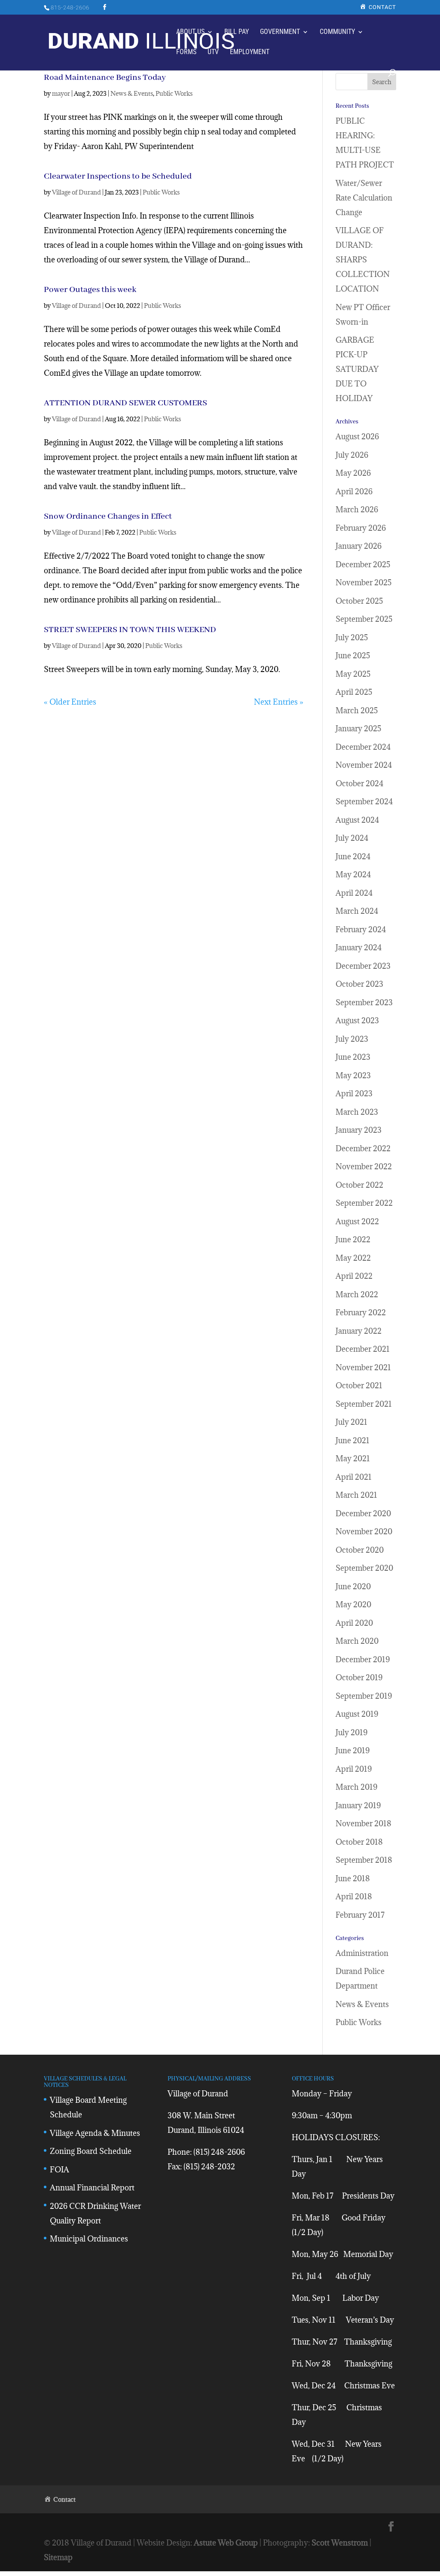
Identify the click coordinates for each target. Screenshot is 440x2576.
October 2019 (359, 1677)
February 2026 (361, 528)
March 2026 (357, 509)
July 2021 (351, 1422)
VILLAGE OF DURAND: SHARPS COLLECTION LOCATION (363, 260)
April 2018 (354, 1896)
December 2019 (363, 1659)
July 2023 (352, 1039)
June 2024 (353, 856)
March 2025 (357, 710)
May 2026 (353, 473)
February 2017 (360, 1915)
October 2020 (360, 1550)
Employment (250, 52)
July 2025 (352, 637)
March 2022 (357, 1294)
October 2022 (359, 1185)
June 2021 (353, 1440)
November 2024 (364, 765)
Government (280, 32)
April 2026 (354, 491)
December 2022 (363, 1148)
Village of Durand (76, 192)
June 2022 (353, 1239)
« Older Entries (70, 702)
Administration (362, 1953)
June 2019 (353, 1750)
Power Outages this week (90, 290)
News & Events (132, 93)
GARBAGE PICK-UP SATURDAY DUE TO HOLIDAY (357, 369)
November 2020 (364, 1531)
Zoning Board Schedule (91, 2151)
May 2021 (353, 1458)
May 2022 (353, 1258)
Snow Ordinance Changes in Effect (108, 516)
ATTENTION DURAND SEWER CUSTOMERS (125, 403)
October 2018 (359, 1842)
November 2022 (364, 1166)
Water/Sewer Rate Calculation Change (364, 198)
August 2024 (357, 820)
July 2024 (352, 838)
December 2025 (363, 564)
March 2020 (357, 1641)
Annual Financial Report (92, 2188)
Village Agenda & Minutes (95, 2133)
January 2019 (358, 1805)
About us (190, 32)
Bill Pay (237, 32)
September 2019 (364, 1696)
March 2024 (357, 911)
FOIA (60, 2170)
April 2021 (354, 1477)
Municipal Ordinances (89, 2239)
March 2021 (356, 1495)
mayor (61, 93)
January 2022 (359, 1331)
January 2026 (359, 546)
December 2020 (363, 1513)
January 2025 (358, 728)
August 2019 (357, 1714)
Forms (186, 52)
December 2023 (363, 966)
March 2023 (357, 1112)
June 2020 (353, 1586)
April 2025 (354, 692)
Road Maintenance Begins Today (105, 78)
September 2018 (364, 1860)
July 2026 (352, 455)
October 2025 (359, 601)
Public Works (174, 93)
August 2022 (357, 1221)
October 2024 (359, 783)
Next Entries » (279, 702)
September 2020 (364, 1568)
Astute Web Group (226, 2543)
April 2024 (354, 893)
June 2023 (353, 1057)
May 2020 (353, 1604)
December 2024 (363, 747)
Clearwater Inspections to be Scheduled (118, 176)
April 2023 (354, 1093)
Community (337, 32)
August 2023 (357, 1020)
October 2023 (359, 984)
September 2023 (364, 1002)
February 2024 (361, 929)
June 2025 (353, 655)
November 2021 (363, 1367)
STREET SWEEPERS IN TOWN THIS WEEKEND (130, 630)
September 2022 (364, 1203)
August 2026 (357, 436)
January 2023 (359, 1130)
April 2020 (354, 1623)
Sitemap (58, 2557)
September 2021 (364, 1404)
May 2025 (353, 674)
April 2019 (354, 1769)
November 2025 (364, 582)
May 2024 (353, 874)
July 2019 (351, 1732)
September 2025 (364, 619)
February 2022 (361, 1312)
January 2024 (359, 947)
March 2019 (356, 1787)
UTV (213, 52)
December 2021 (363, 1349)
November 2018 (364, 1823)
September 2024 (364, 801)
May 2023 (353, 1075)
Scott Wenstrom (340, 2543)
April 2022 (354, 1276)
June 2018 (353, 1878)
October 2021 (359, 1385)
